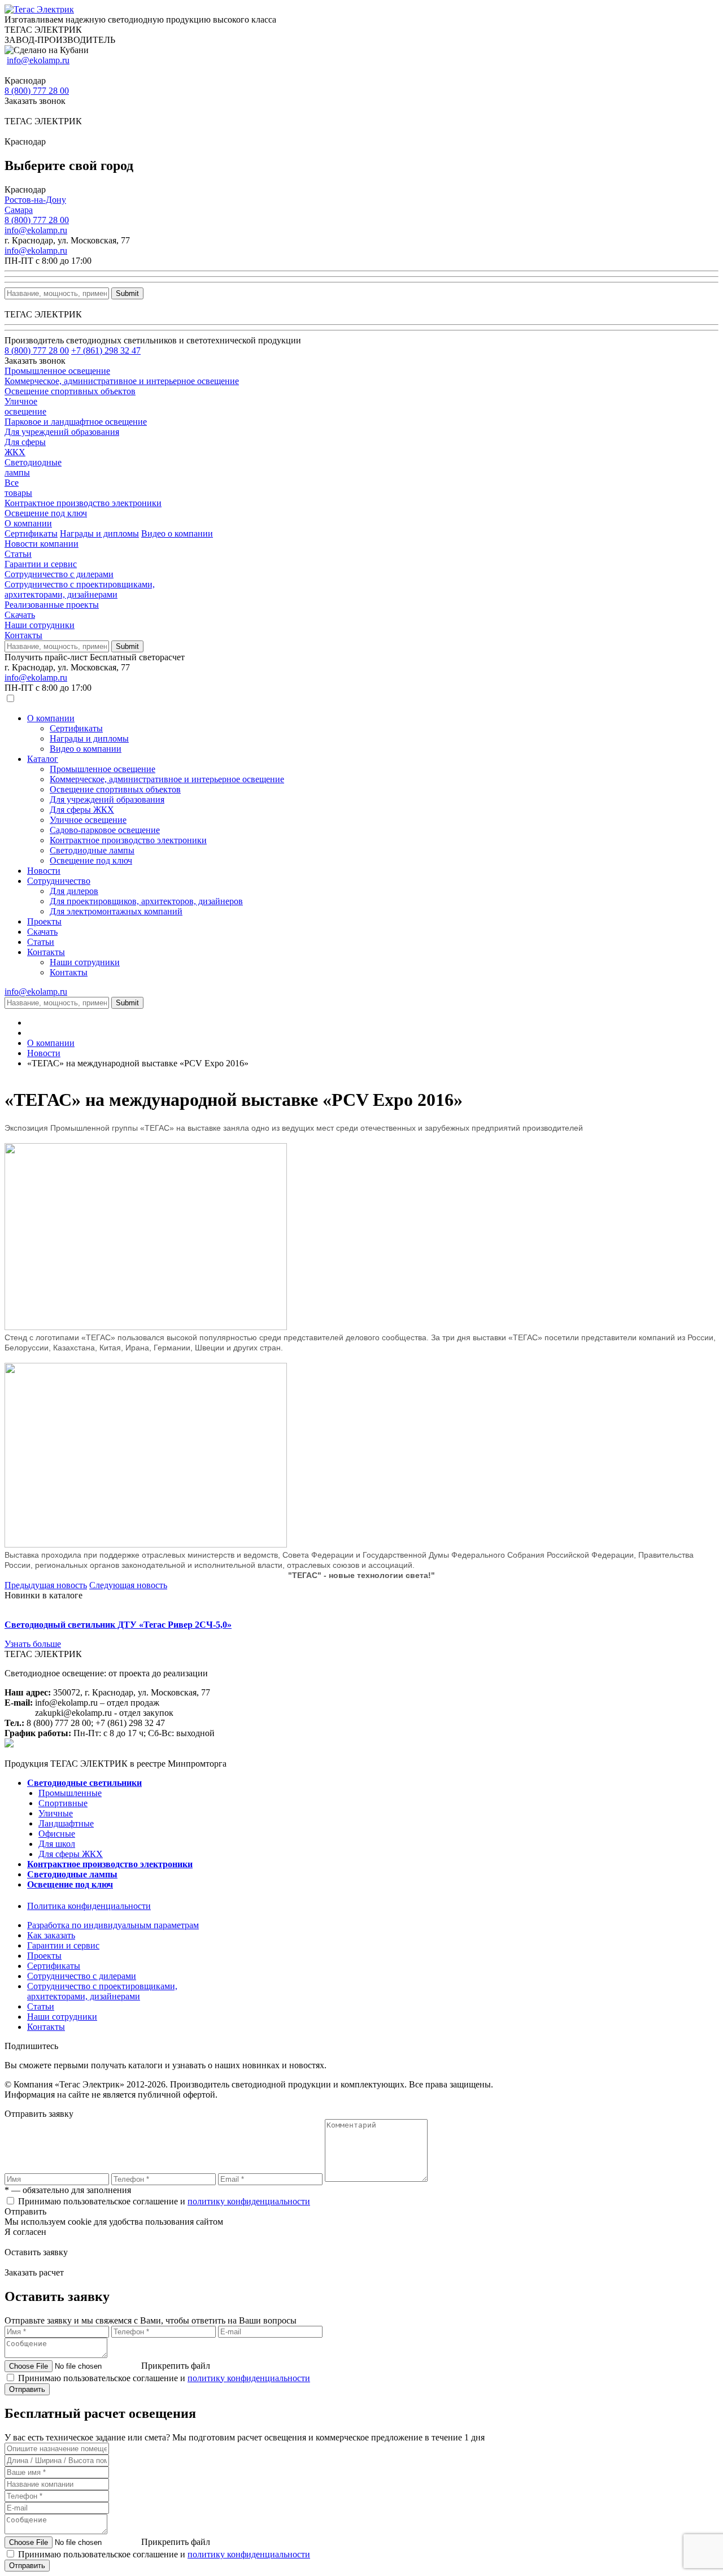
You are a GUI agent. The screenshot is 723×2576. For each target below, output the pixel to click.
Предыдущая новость (46, 1585)
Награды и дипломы (99, 533)
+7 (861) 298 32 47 (106, 350)
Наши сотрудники (40, 625)
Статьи (18, 554)
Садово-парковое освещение (105, 830)
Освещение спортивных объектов (115, 789)
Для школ (57, 1844)
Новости (44, 871)
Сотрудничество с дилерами (59, 574)
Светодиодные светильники (84, 1783)
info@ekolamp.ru (38, 60)
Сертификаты (31, 533)
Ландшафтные (66, 1823)
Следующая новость (128, 1585)
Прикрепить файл (176, 2366)
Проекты (44, 921)
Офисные (57, 1834)
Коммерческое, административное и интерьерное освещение (167, 779)
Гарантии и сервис (41, 564)
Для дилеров (74, 891)
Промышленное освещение (103, 769)
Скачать (20, 615)
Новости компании (42, 544)
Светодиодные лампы (92, 850)
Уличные (56, 1813)
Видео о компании (177, 533)
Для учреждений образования (107, 799)
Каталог (43, 759)
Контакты (23, 635)
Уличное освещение (88, 820)
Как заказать (51, 1935)
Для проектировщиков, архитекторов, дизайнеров (146, 901)
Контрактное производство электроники (128, 840)
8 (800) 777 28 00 (37, 91)
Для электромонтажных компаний (116, 911)
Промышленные (70, 1793)
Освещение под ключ (91, 860)
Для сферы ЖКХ (82, 810)
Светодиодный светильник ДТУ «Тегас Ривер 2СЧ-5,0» (118, 1625)
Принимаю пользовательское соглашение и (164, 2201)
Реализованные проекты (52, 605)
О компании (28, 523)
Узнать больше (33, 1644)
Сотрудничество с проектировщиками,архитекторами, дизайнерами (80, 589)
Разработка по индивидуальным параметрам (113, 1925)
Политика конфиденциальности (89, 1906)
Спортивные (63, 1803)
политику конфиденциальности (249, 2201)
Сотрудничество (59, 881)
